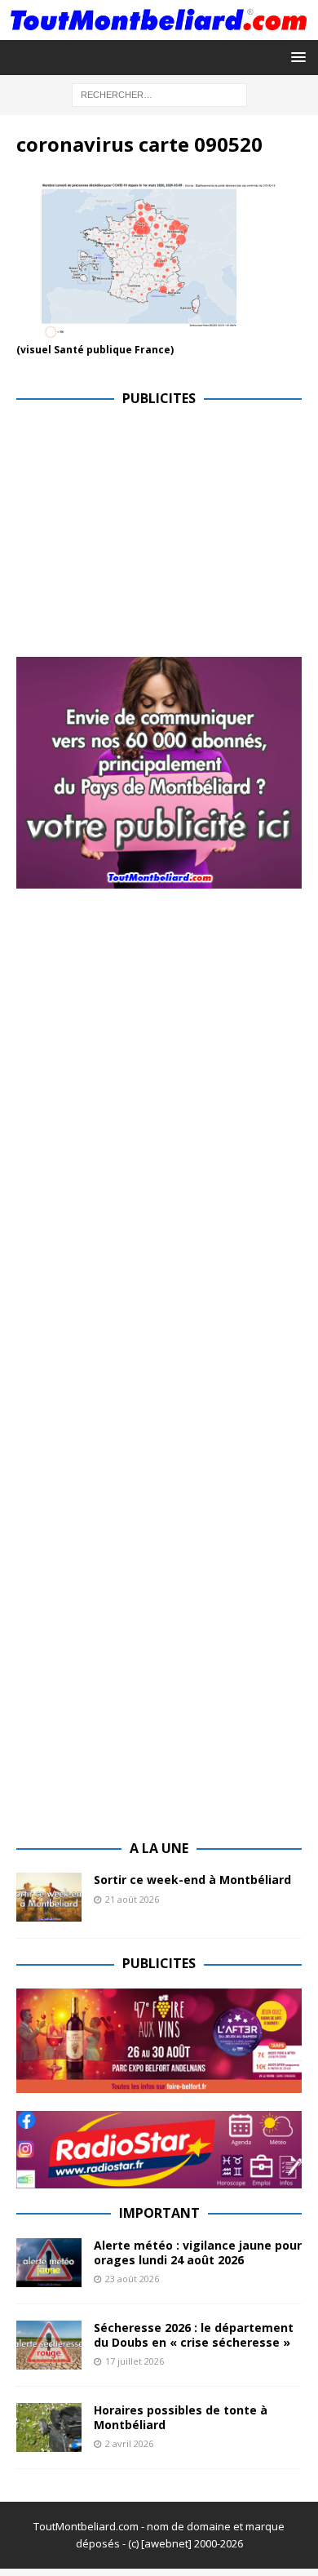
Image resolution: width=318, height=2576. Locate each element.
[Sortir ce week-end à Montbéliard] (49, 1897)
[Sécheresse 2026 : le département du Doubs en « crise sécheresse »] (49, 2345)
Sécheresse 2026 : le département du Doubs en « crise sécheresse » (194, 2335)
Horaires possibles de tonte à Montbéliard (181, 2417)
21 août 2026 (132, 1899)
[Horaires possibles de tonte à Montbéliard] (49, 2427)
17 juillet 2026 (135, 2361)
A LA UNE (159, 1848)
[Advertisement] (153, 538)
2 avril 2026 (129, 2443)
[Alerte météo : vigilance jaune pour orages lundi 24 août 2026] (49, 2263)
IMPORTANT (159, 2213)
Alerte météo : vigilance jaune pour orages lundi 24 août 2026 (198, 2252)
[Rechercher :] (159, 93)
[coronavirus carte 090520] (159, 330)
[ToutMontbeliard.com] (159, 30)
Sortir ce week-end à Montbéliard (192, 1880)
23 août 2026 (132, 2279)
